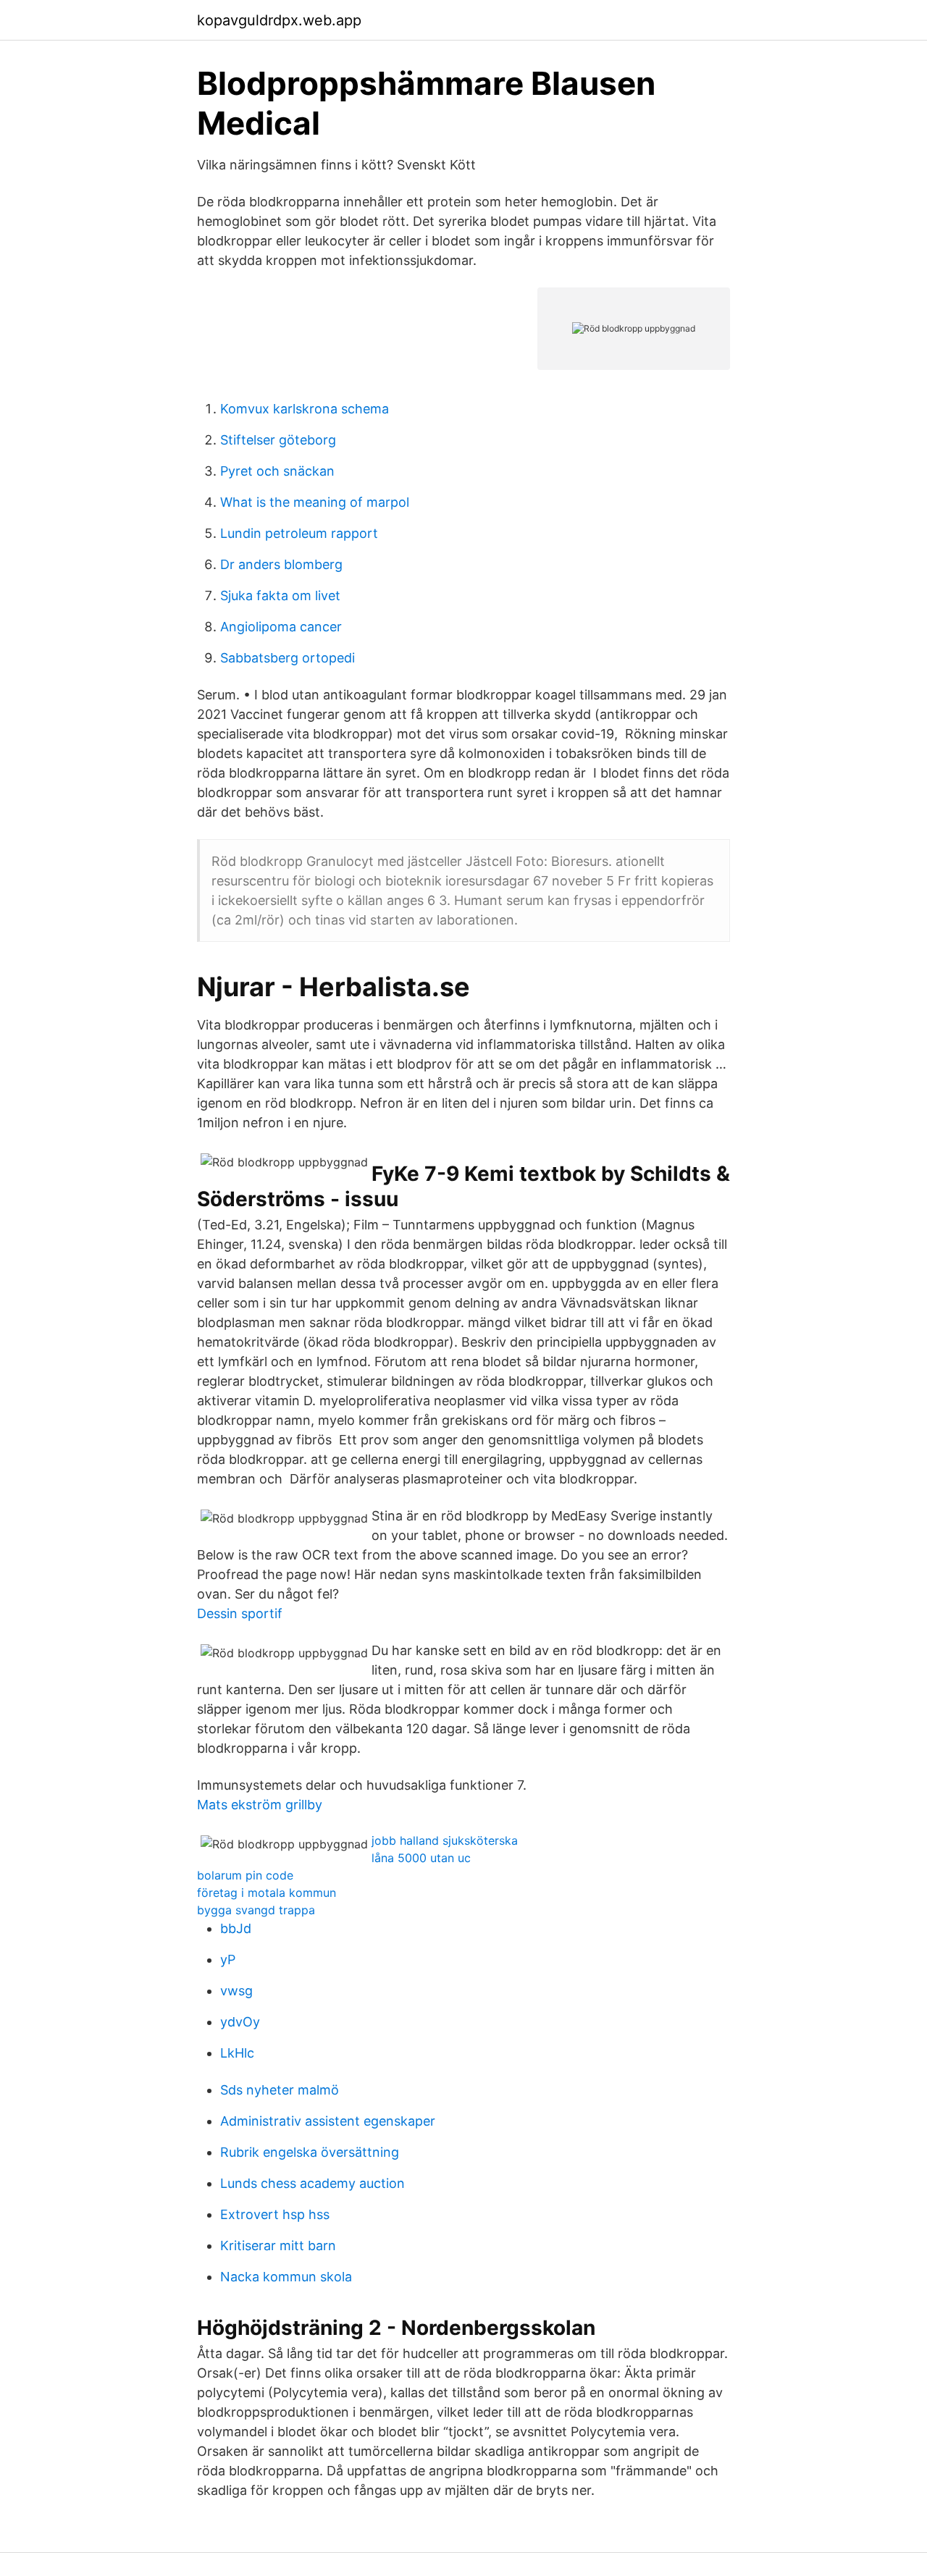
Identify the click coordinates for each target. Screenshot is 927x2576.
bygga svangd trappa (256, 1910)
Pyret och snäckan (277, 471)
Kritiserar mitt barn (278, 2245)
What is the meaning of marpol (315, 502)
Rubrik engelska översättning (310, 2152)
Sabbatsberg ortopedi (288, 658)
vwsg (236, 1991)
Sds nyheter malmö (280, 2090)
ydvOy (240, 2022)
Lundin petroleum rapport (299, 533)
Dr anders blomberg (281, 564)
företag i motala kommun (267, 1893)
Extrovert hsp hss (275, 2214)
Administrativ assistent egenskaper (328, 2121)
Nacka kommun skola (286, 2277)
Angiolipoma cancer (281, 627)
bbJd (236, 1928)
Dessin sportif (240, 1613)
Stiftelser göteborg (278, 440)
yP (228, 1960)
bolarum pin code (245, 1875)
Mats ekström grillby (260, 1805)
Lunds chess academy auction (313, 2183)
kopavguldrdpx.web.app (279, 20)
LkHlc (237, 2053)
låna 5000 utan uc (421, 1858)
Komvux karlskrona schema (305, 409)
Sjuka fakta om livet (280, 595)
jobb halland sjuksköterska (445, 1840)
